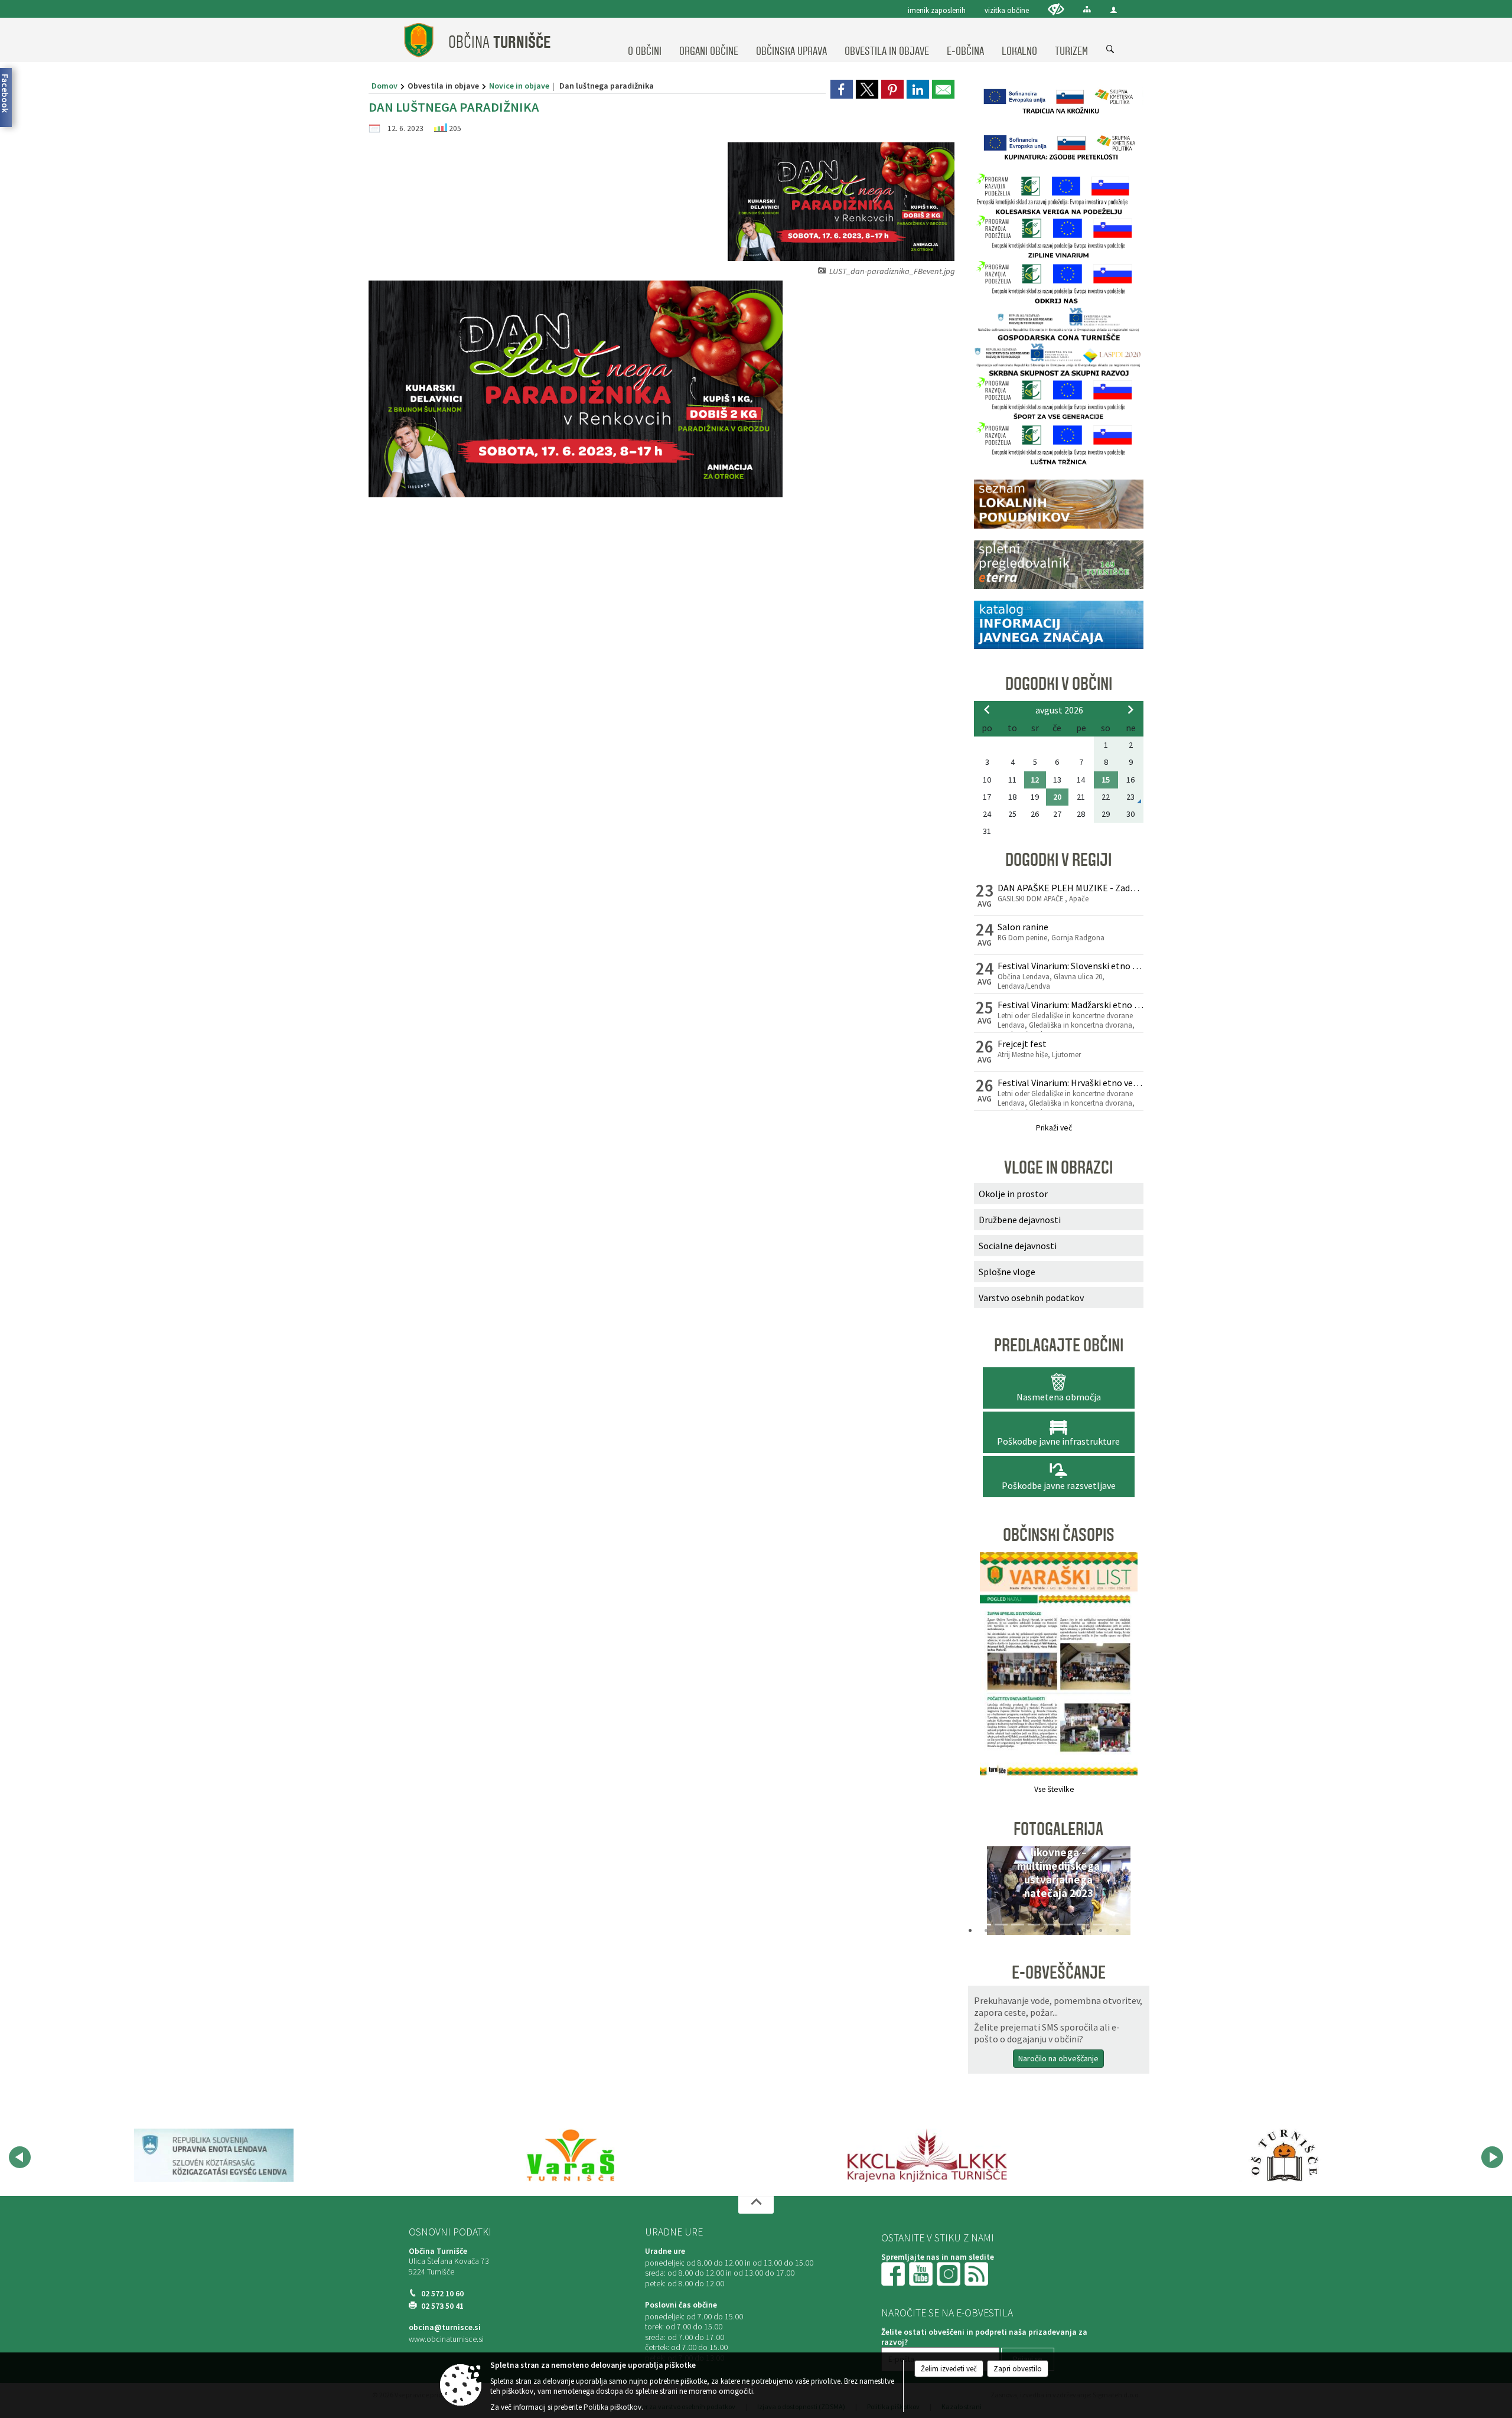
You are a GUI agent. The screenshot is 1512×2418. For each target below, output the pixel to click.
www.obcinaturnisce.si (446, 2339)
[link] (842, 89)
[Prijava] (1114, 10)
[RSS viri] (977, 2273)
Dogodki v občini (1059, 684)
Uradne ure (674, 2232)
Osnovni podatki (450, 2232)
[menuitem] (645, 40)
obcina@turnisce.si (445, 2327)
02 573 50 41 (442, 2306)
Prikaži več (1054, 1128)
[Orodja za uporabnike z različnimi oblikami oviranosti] (1056, 9)
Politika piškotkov (612, 2407)
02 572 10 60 (442, 2294)
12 (1035, 780)
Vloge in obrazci (1058, 1168)
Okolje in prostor (1013, 1194)
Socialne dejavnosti (1018, 1246)
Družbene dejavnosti (1020, 1220)
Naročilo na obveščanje (1058, 2058)
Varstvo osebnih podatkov (1031, 1298)
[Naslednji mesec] (1130, 709)
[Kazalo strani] (1087, 9)
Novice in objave (519, 86)
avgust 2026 (1059, 710)
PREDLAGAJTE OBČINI (1059, 1345)
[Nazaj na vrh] (756, 2205)
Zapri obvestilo (1018, 2369)
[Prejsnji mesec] (987, 709)
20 (1057, 797)
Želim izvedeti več (949, 2369)
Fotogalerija (1058, 1829)
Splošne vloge (1007, 1272)
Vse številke (1054, 1789)
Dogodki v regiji (1058, 860)
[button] (987, 1894)
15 (1106, 780)
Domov (384, 86)
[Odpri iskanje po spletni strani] (1110, 50)
